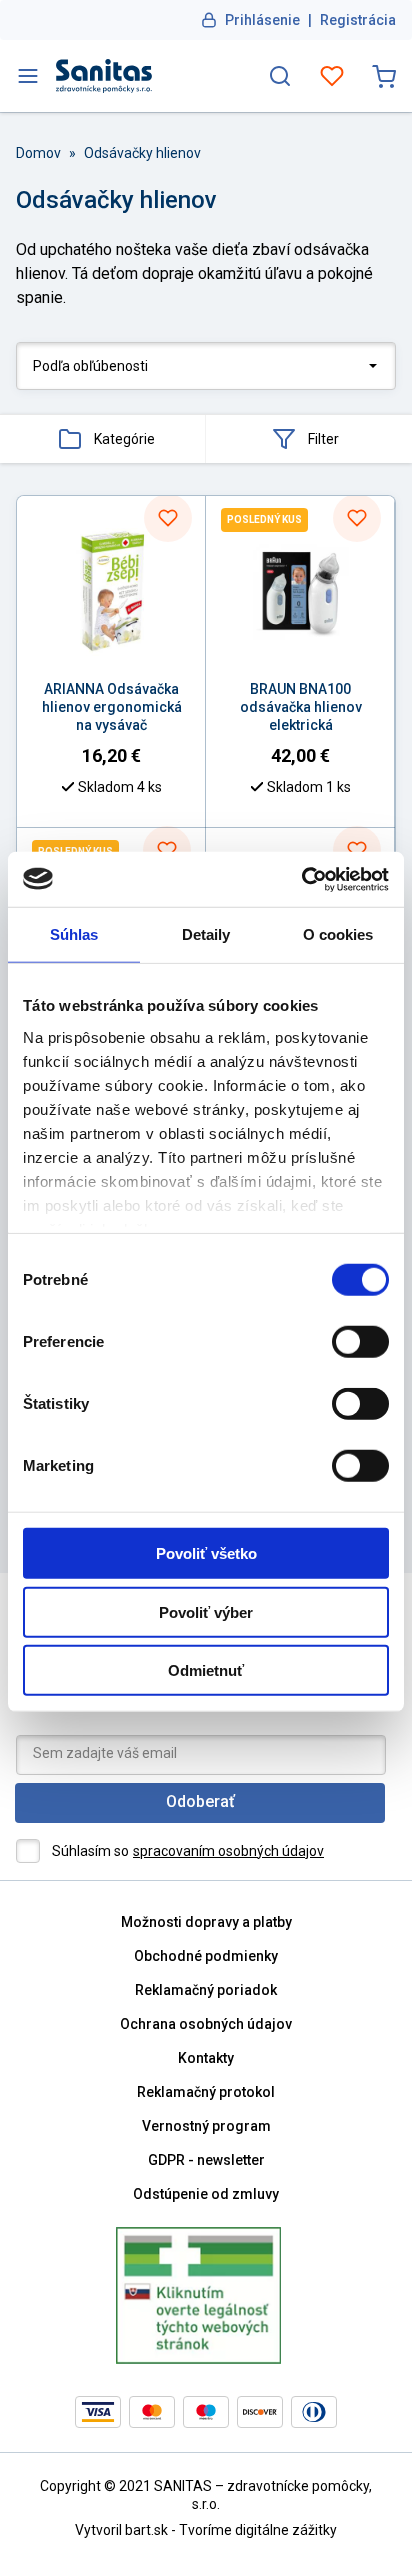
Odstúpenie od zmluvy (206, 2194)
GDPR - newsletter (206, 2160)
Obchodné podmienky (206, 1956)
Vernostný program (206, 2126)
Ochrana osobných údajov (206, 2024)
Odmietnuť (206, 1670)
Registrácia (358, 20)
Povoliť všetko (206, 1553)
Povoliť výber (206, 1611)
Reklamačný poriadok (206, 1990)
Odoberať (200, 1801)
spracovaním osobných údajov (228, 1851)
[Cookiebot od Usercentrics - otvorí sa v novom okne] (301, 879)
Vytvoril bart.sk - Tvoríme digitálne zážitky (206, 2530)
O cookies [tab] (338, 934)
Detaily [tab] (206, 934)
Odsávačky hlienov (142, 153)
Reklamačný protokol (206, 2092)
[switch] (360, 1342)
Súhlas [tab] (74, 934)
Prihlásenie (262, 20)
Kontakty (206, 2058)
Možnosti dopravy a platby (206, 1922)
